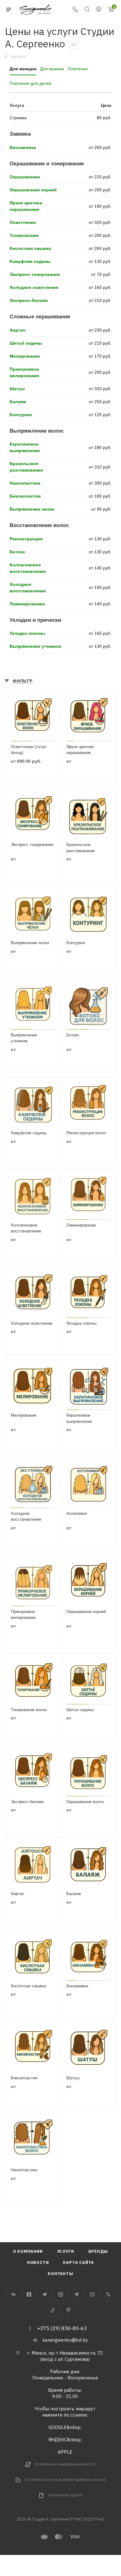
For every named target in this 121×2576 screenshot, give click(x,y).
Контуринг (21, 415)
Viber (108, 2294)
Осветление (23, 222)
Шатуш (17, 389)
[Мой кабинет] (99, 10)
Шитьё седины (26, 343)
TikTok (53, 2310)
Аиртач (18, 330)
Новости (38, 2262)
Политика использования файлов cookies (65, 2480)
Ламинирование (27, 604)
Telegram (76, 2294)
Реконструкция (26, 539)
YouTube (92, 2294)
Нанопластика (25, 483)
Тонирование (24, 235)
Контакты (60, 2274)
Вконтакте (13, 2294)
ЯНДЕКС (58, 2440)
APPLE (65, 2452)
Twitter (45, 2294)
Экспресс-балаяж (29, 300)
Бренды (98, 2251)
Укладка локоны (27, 633)
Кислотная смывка (30, 248)
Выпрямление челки (32, 509)
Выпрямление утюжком (35, 646)
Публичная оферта (65, 2495)
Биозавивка (23, 147)
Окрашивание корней (33, 190)
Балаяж (18, 402)
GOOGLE (58, 2427)
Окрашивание (25, 177)
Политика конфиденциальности (66, 2464)
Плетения (78, 69)
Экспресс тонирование (35, 274)
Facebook (29, 2294)
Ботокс (17, 552)
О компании (28, 2251)
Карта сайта (78, 2262)
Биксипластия (25, 496)
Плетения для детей (30, 83)
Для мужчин (52, 69)
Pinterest (68, 2310)
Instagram (61, 2294)
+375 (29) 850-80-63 (62, 2328)
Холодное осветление (34, 287)
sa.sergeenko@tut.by (65, 2340)
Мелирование (25, 356)
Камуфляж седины (30, 261)
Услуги (66, 2251)
